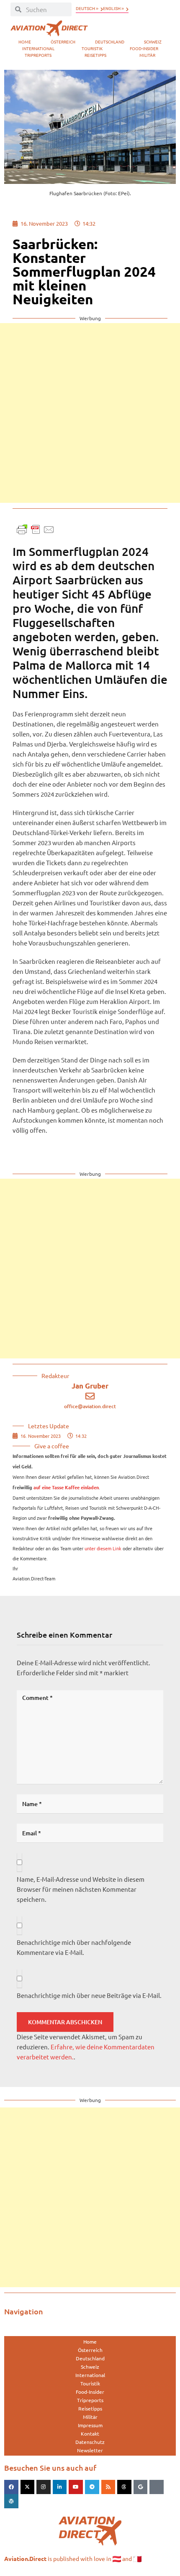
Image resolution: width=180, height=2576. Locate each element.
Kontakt (90, 2433)
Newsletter (90, 2450)
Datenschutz (90, 2442)
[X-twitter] (28, 2487)
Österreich (63, 42)
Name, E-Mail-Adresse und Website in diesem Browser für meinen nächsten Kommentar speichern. (81, 1889)
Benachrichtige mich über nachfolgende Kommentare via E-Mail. (74, 1947)
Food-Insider (144, 48)
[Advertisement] (90, 413)
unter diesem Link (103, 1548)
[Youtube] (76, 2487)
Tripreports (38, 55)
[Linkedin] (60, 2487)
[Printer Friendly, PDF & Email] (36, 529)
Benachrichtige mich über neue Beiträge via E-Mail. (89, 1995)
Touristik (92, 48)
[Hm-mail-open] (157, 2487)
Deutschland (110, 42)
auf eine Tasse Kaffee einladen (66, 1488)
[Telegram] (92, 2487)
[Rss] (108, 2487)
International (38, 48)
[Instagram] (44, 2487)
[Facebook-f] (11, 2487)
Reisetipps (95, 55)
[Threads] (124, 2487)
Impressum (90, 2425)
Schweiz (153, 42)
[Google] (141, 2487)
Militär (147, 55)
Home (25, 42)
